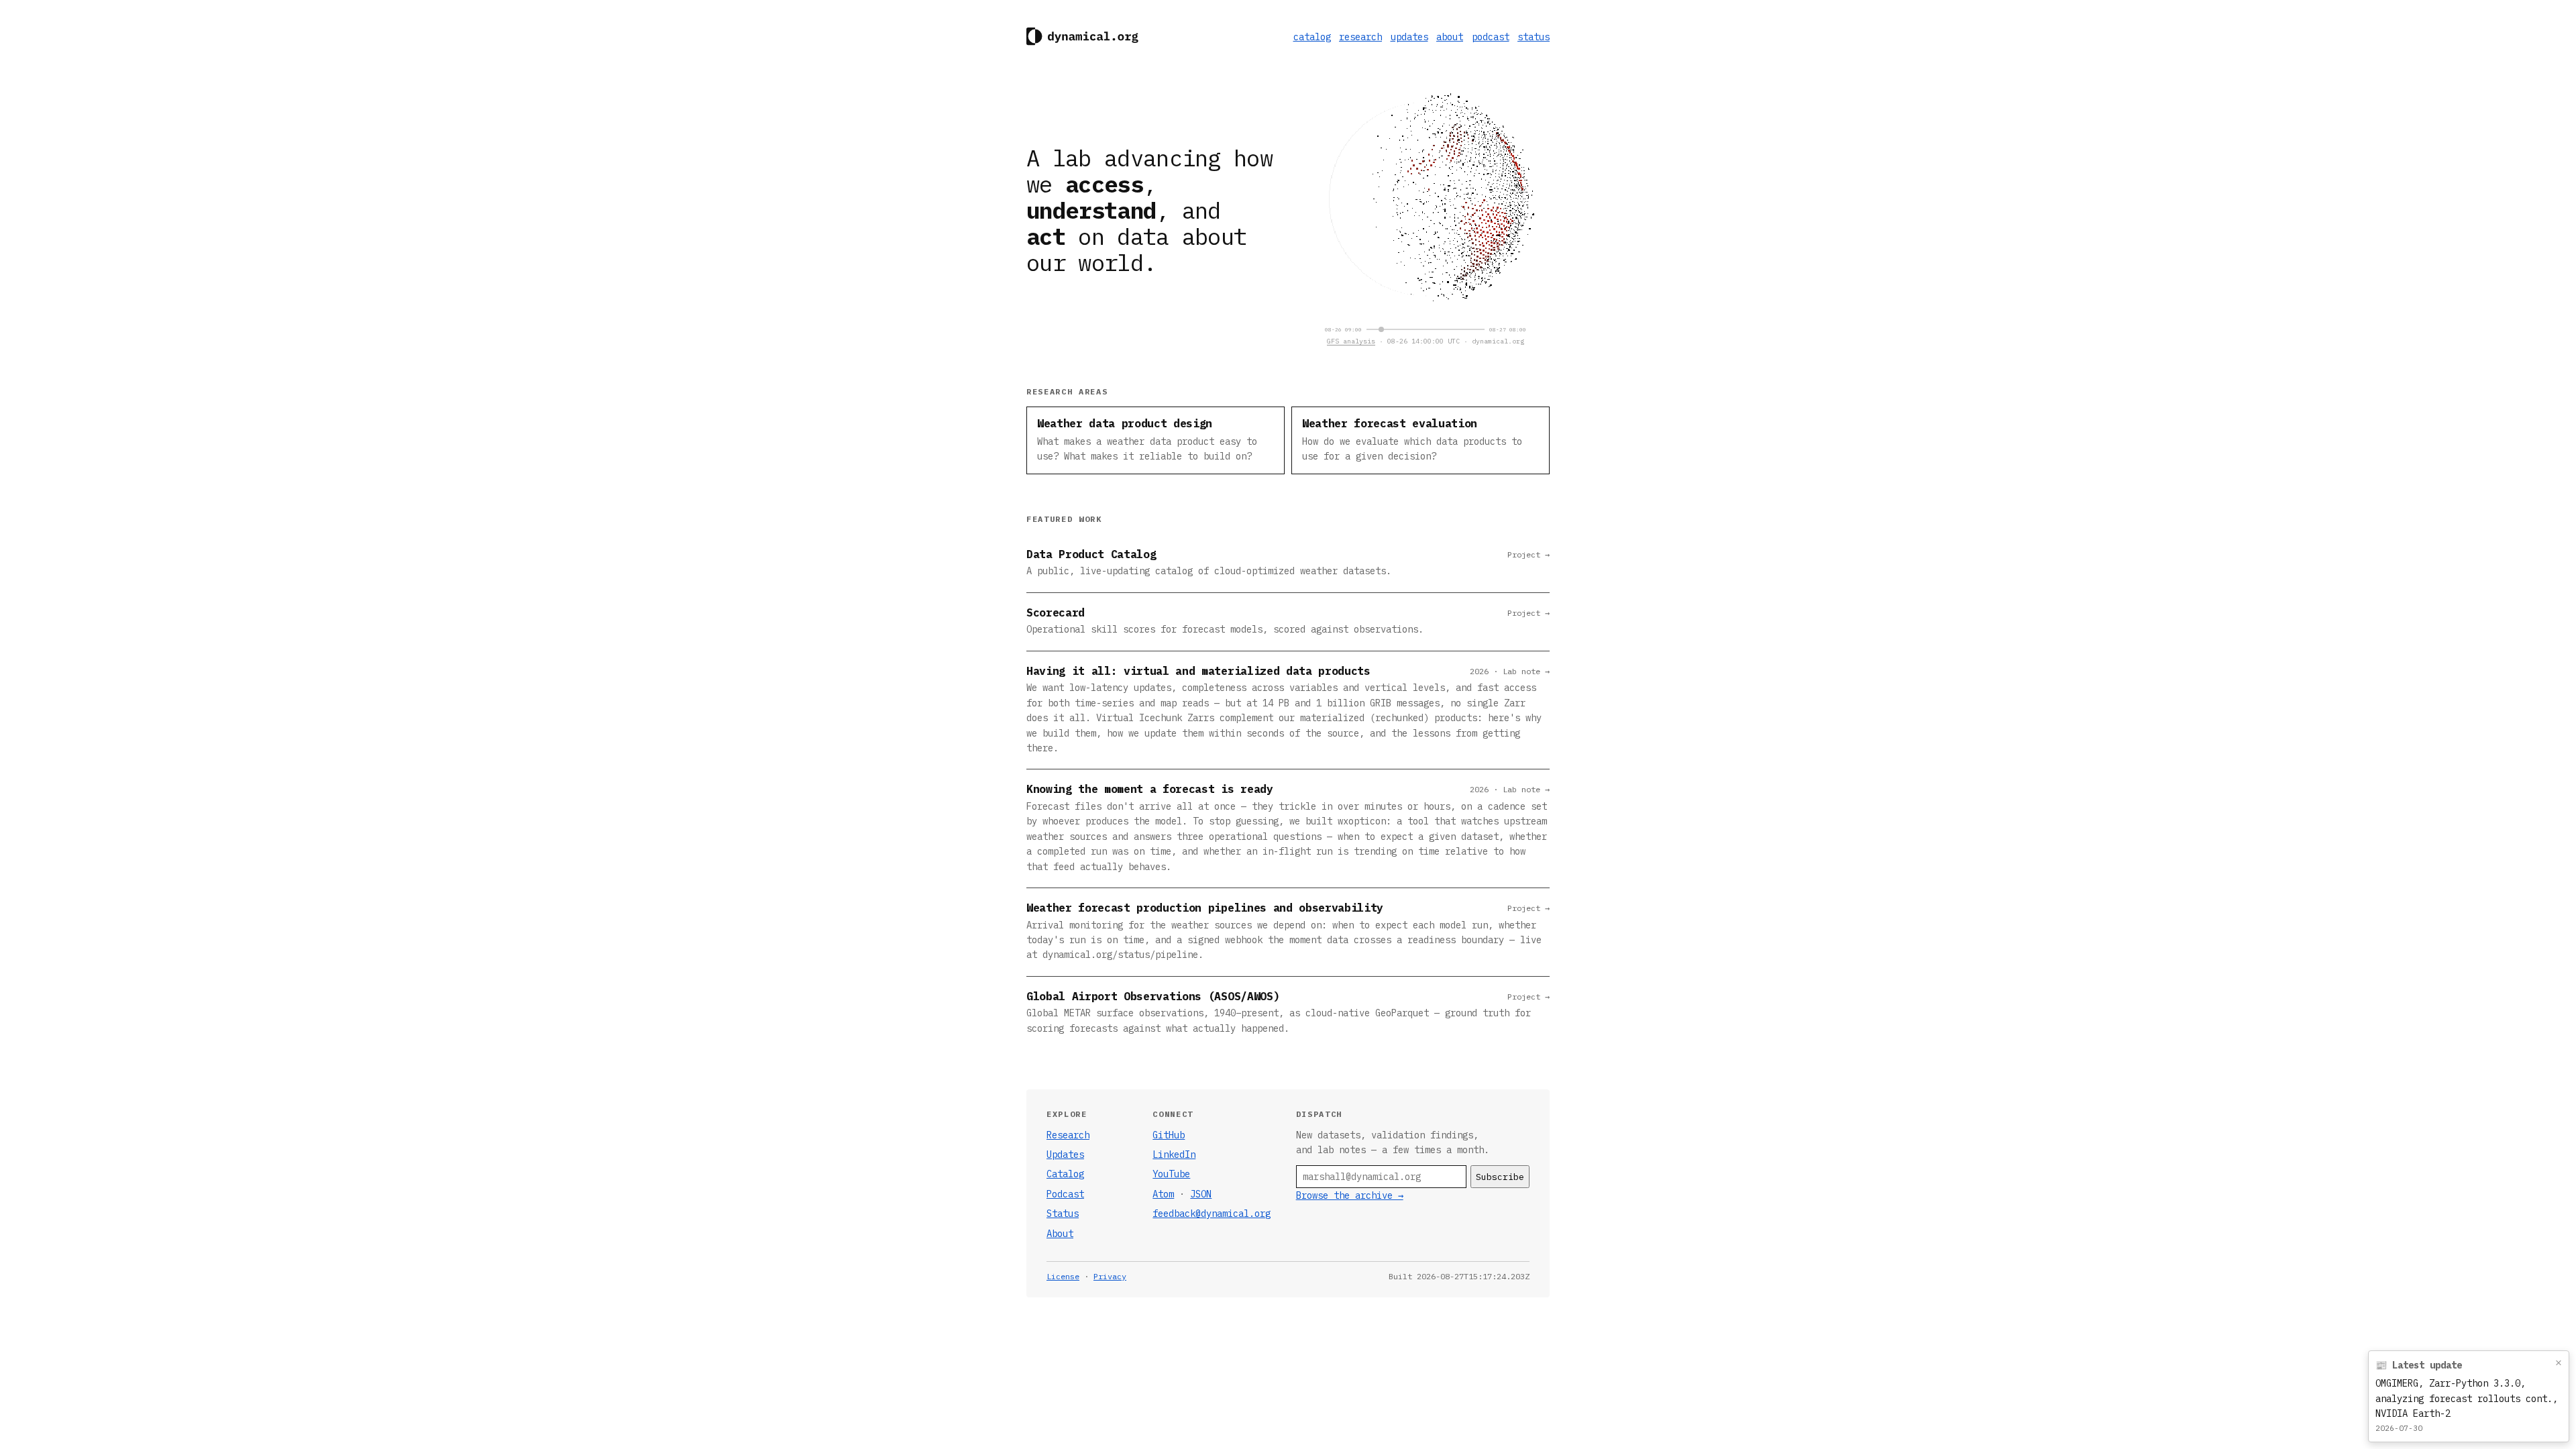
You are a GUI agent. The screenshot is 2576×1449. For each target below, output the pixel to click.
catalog (1312, 37)
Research (1068, 1135)
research (1360, 37)
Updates (1065, 1155)
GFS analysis (1351, 341)
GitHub (1169, 1135)
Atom (1163, 1194)
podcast (1491, 37)
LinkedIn (1174, 1155)
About (1060, 1234)
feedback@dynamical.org (1212, 1214)
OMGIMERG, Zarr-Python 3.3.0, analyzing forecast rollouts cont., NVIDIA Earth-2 (2467, 1398)
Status (1063, 1214)
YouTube (1171, 1174)
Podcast (1065, 1194)
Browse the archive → (1350, 1195)
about (1450, 37)
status (1534, 37)
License (1063, 1276)
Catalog (1065, 1174)
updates (1409, 37)
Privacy (1110, 1276)
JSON (1201, 1194)
